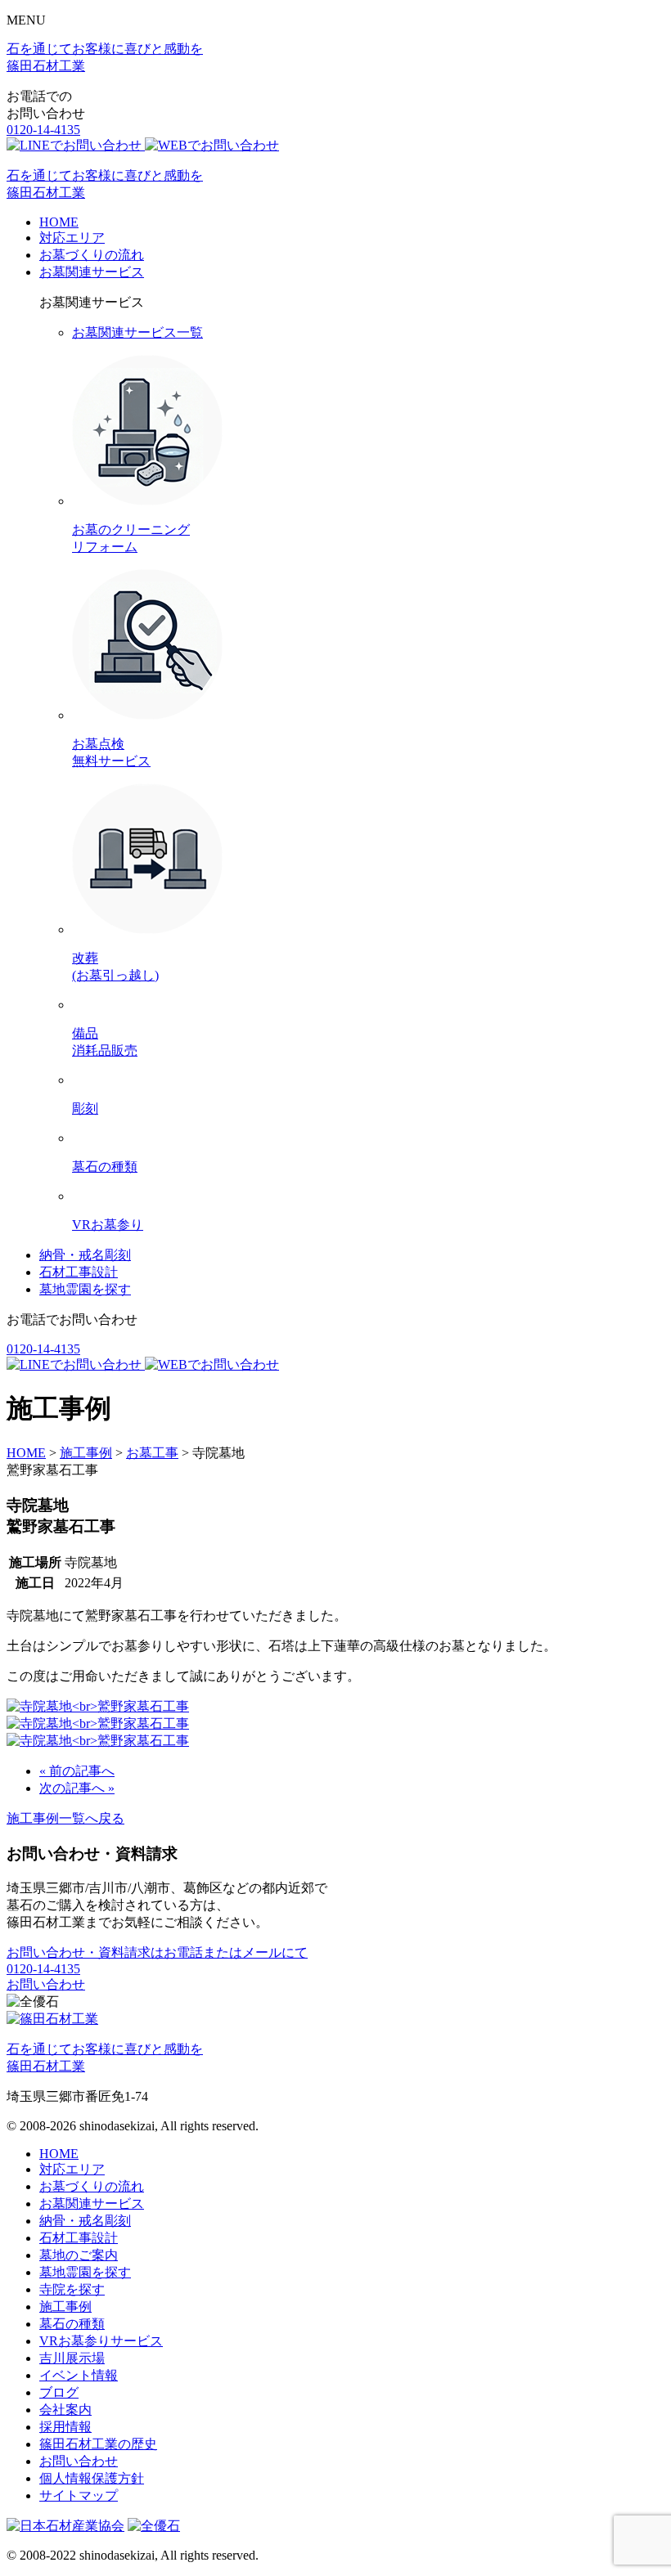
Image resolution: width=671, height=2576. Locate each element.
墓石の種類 (72, 2324)
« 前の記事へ (77, 1771)
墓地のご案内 (79, 2255)
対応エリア (72, 238)
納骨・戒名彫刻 (85, 1255)
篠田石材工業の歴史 (98, 2444)
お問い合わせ (46, 1984)
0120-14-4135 (43, 130)
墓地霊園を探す (85, 1289)
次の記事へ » (77, 1788)
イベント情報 (79, 2375)
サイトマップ (79, 2495)
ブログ (59, 2392)
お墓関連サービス (92, 272)
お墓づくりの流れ (92, 255)
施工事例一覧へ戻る (65, 1818)
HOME (59, 222)
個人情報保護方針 (92, 2478)
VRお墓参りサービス (101, 2341)
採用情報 (65, 2427)
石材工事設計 (79, 1272)
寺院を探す (72, 2289)
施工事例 (65, 2307)
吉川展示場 (72, 2358)
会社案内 (65, 2410)
